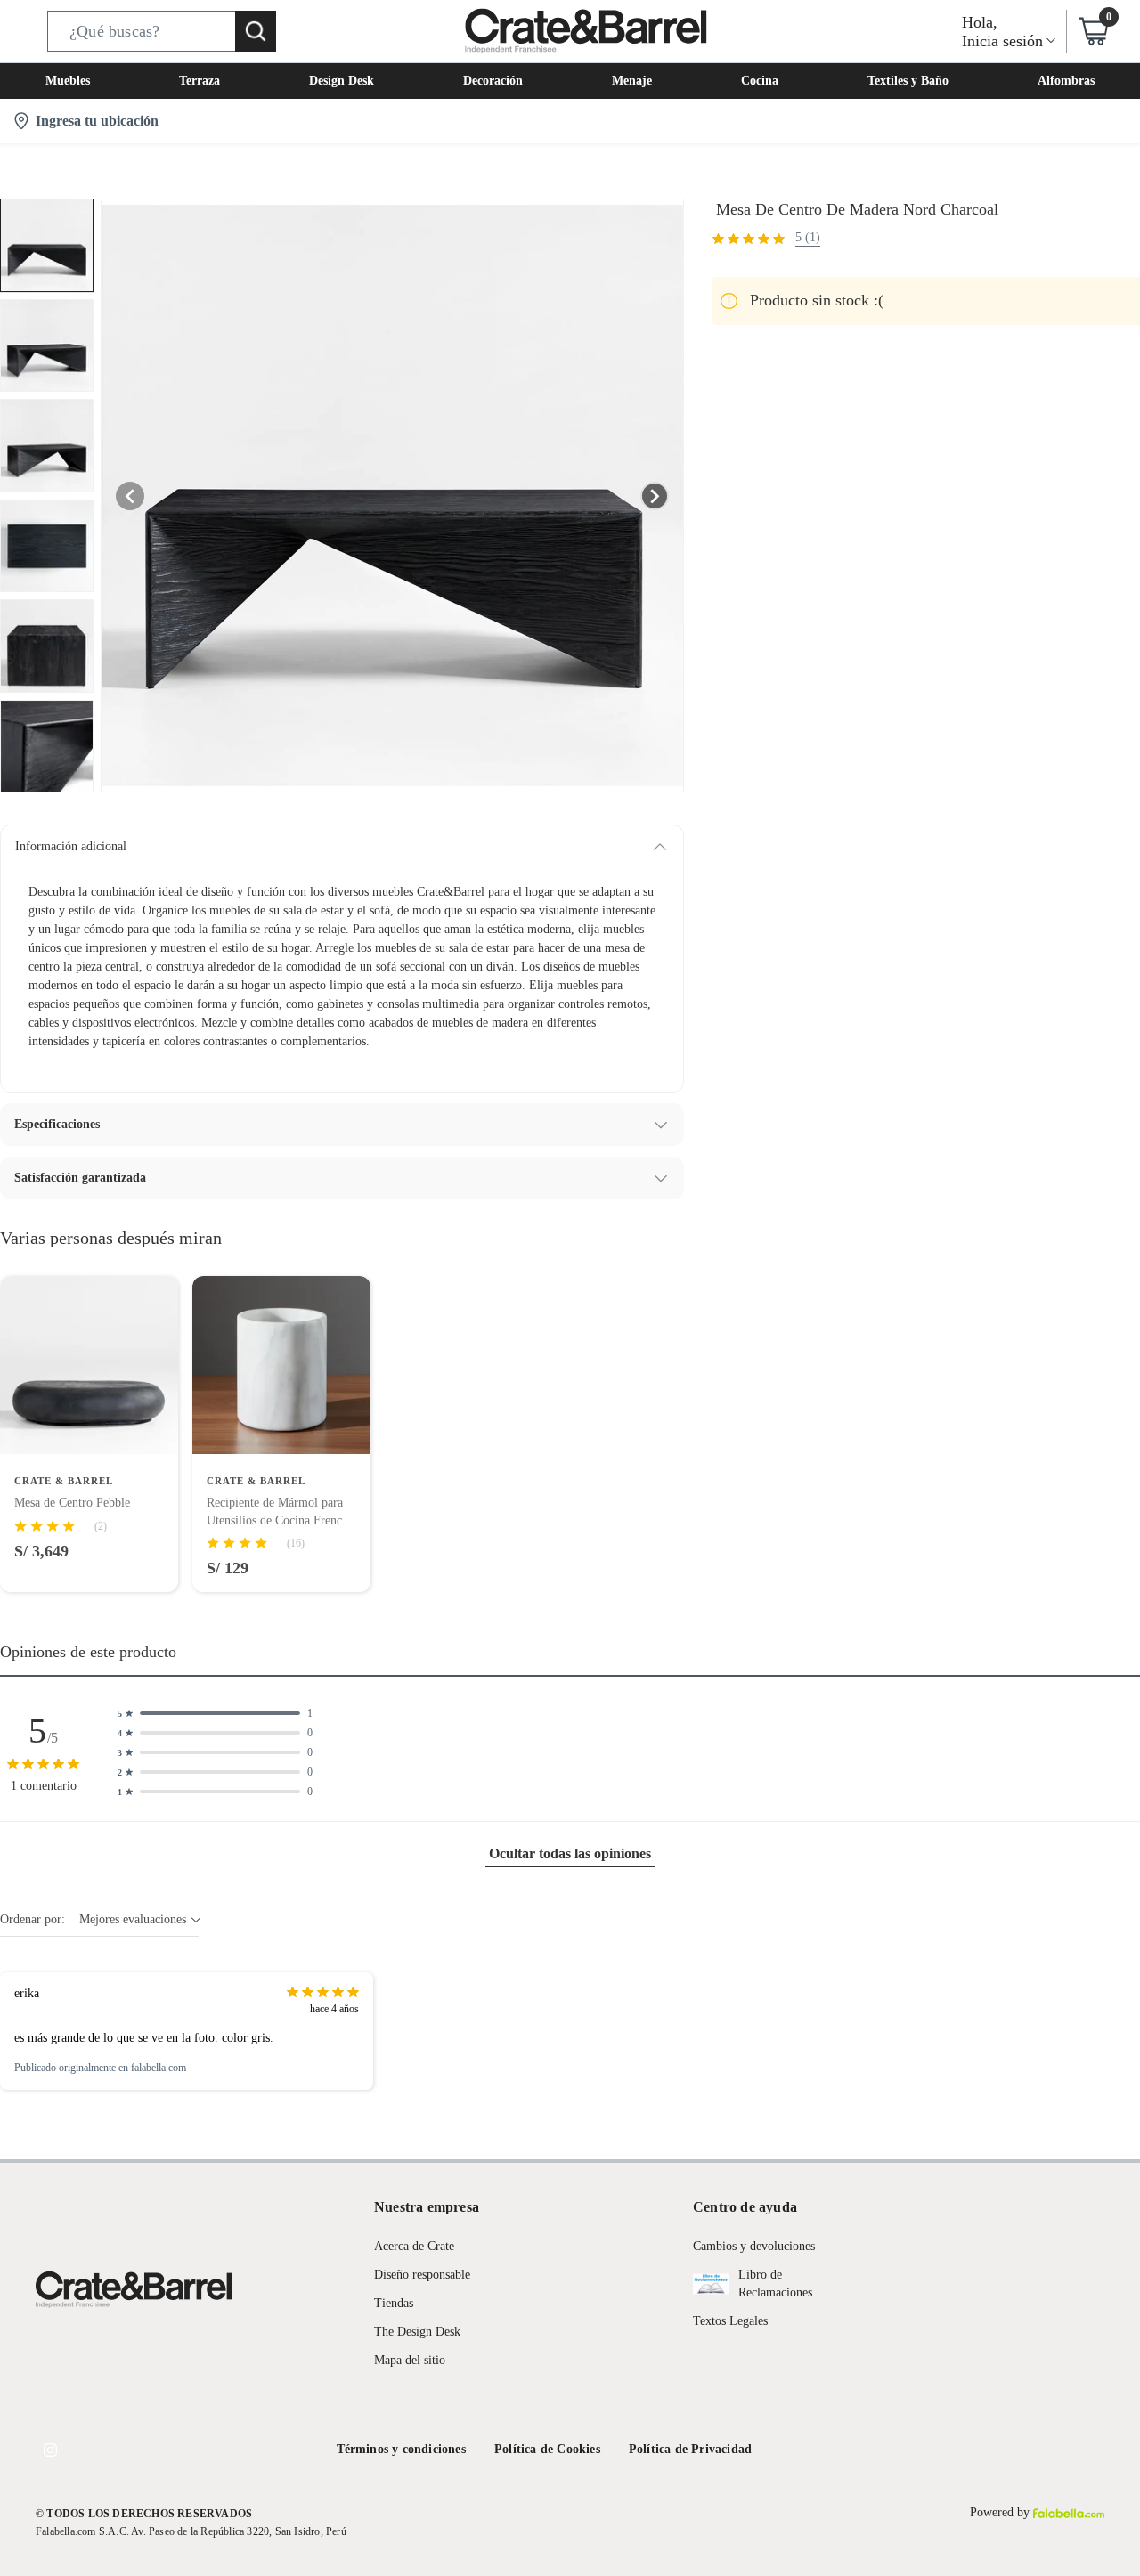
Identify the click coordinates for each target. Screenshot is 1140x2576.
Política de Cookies (547, 2449)
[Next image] (655, 496)
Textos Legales (730, 2321)
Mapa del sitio (410, 2360)
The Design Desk (417, 2332)
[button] (162, 31)
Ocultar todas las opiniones (570, 1853)
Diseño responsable (422, 2275)
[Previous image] (130, 496)
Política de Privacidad (690, 2449)
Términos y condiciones (401, 2449)
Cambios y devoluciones (754, 2246)
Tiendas (394, 2303)
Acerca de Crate (414, 2246)
